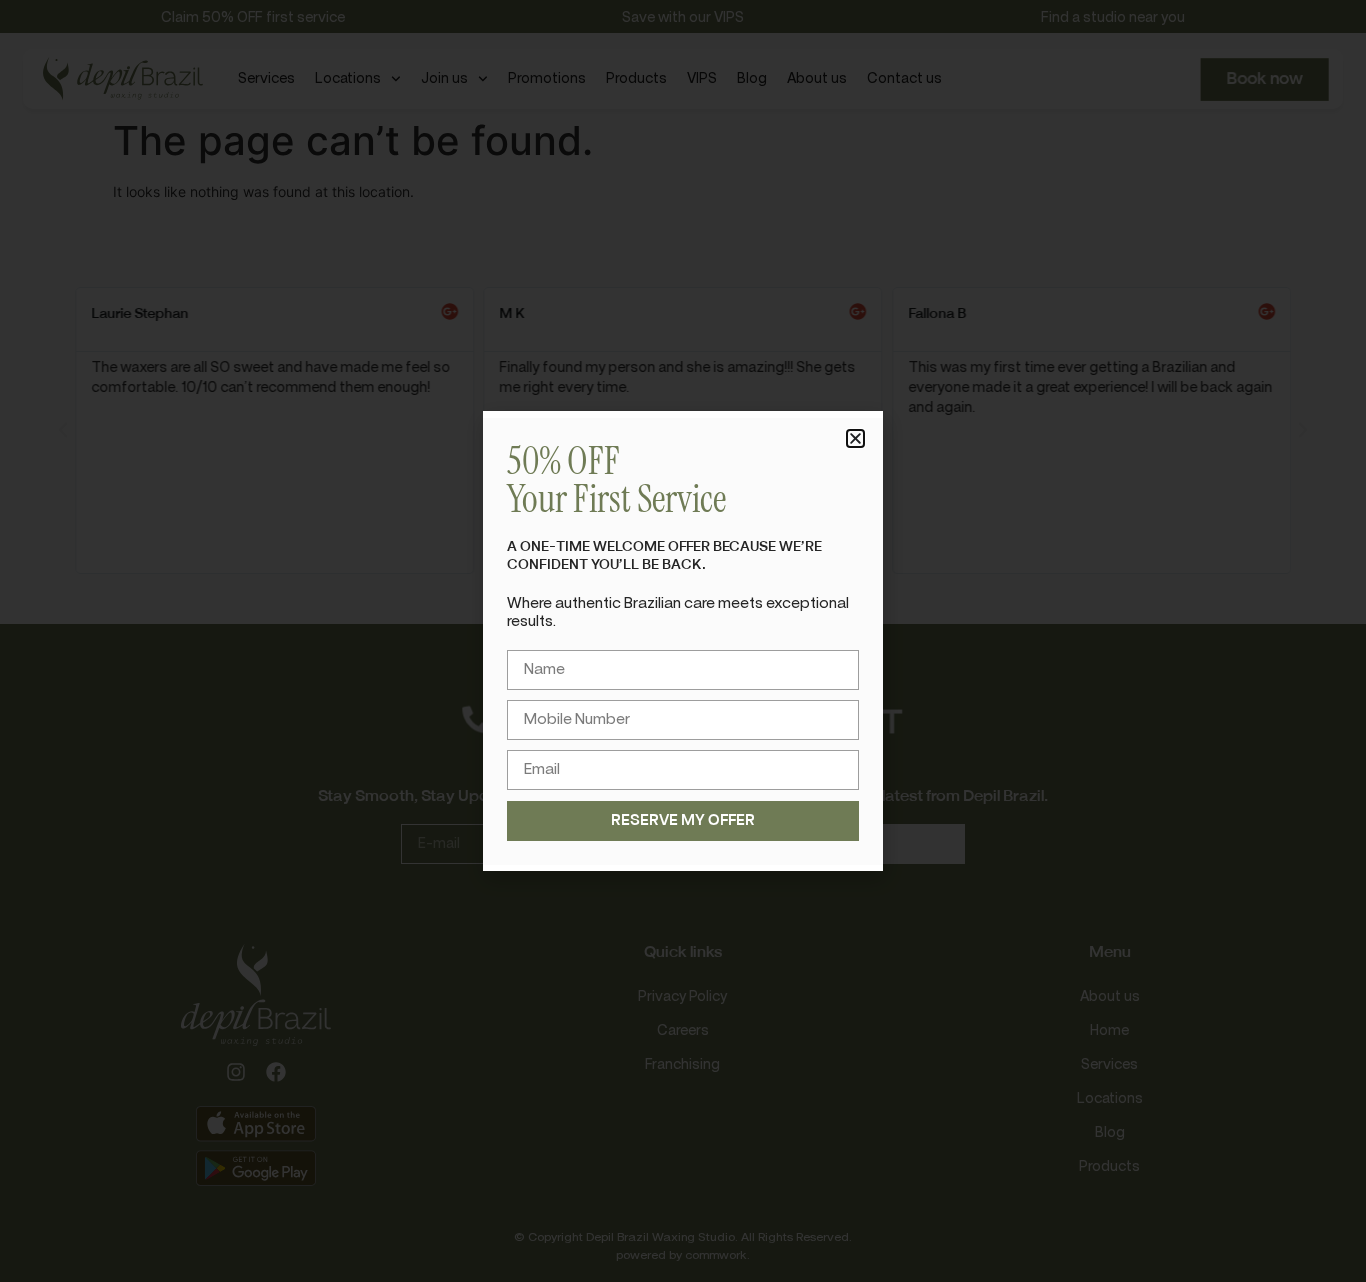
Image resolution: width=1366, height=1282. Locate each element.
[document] (683, 641)
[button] (855, 438)
